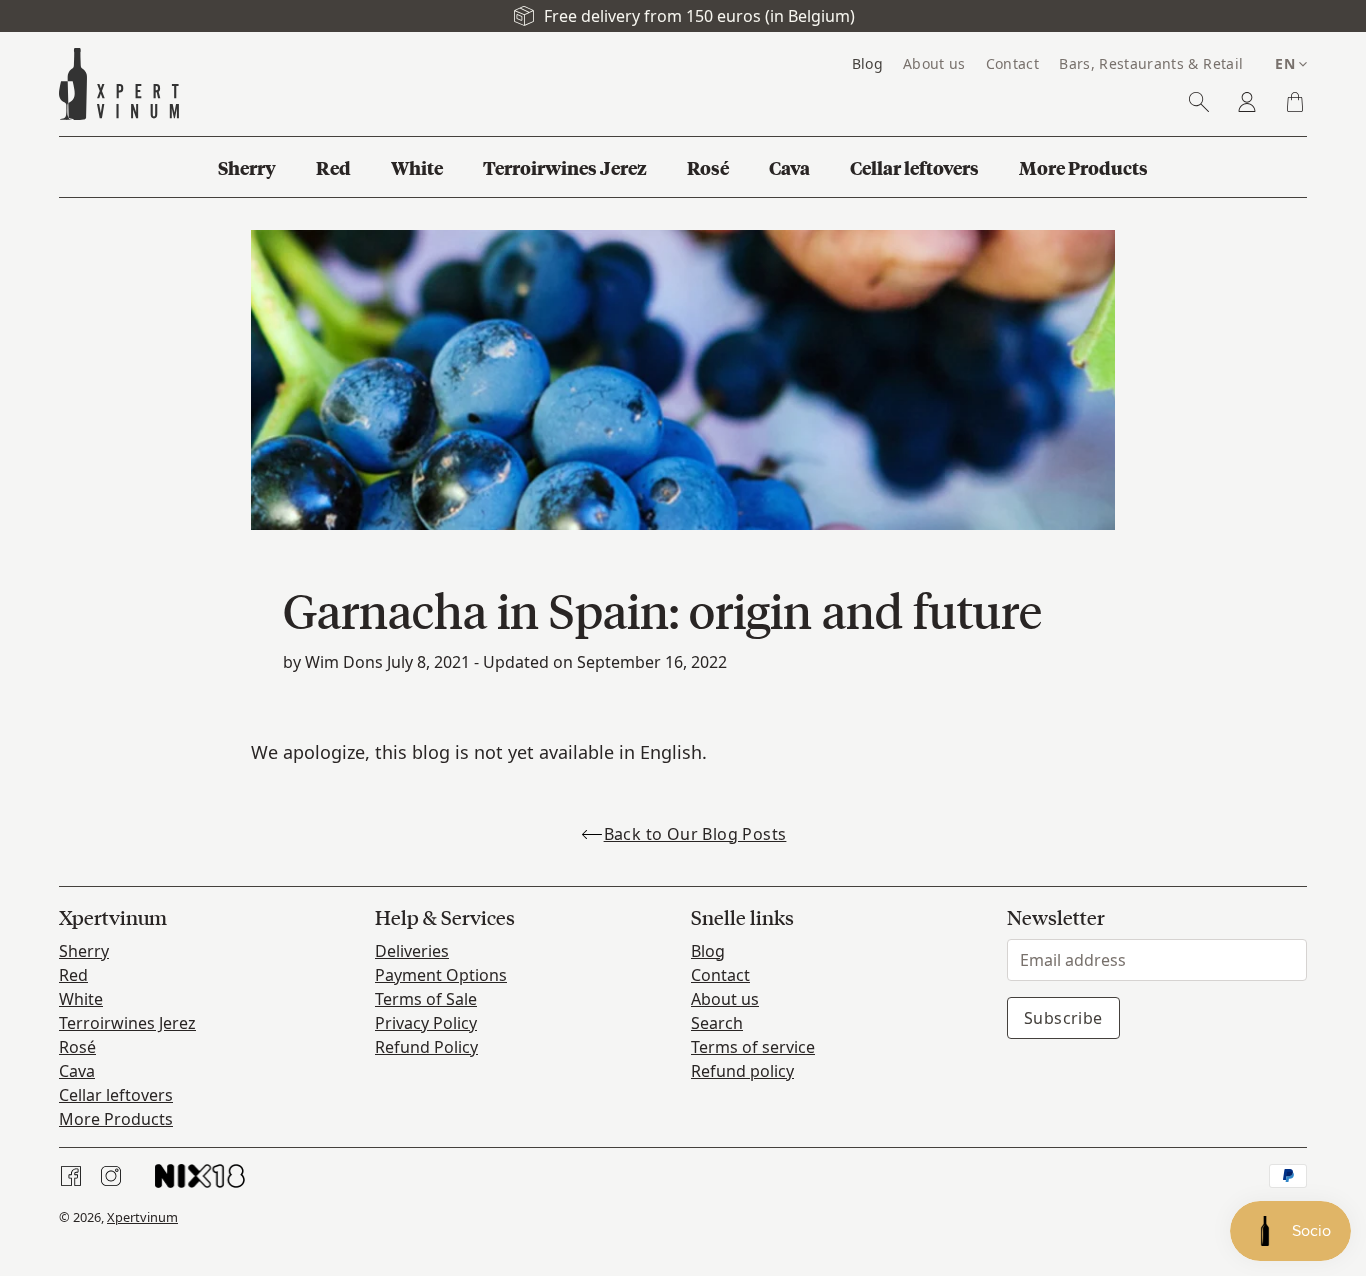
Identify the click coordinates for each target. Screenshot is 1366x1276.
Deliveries (412, 951)
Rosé (77, 1047)
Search (717, 1023)
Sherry (84, 951)
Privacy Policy (426, 1023)
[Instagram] (111, 1176)
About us (725, 999)
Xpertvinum (142, 1217)
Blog (708, 951)
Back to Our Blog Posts (695, 834)
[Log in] (1247, 102)
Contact (720, 975)
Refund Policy (426, 1047)
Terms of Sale (426, 999)
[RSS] (200, 1176)
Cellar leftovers (116, 1095)
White (81, 999)
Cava (77, 1071)
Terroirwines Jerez (127, 1023)
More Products (116, 1119)
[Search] (1199, 102)
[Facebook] (71, 1176)
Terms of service (753, 1047)
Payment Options (441, 975)
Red (73, 975)
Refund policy (742, 1071)
